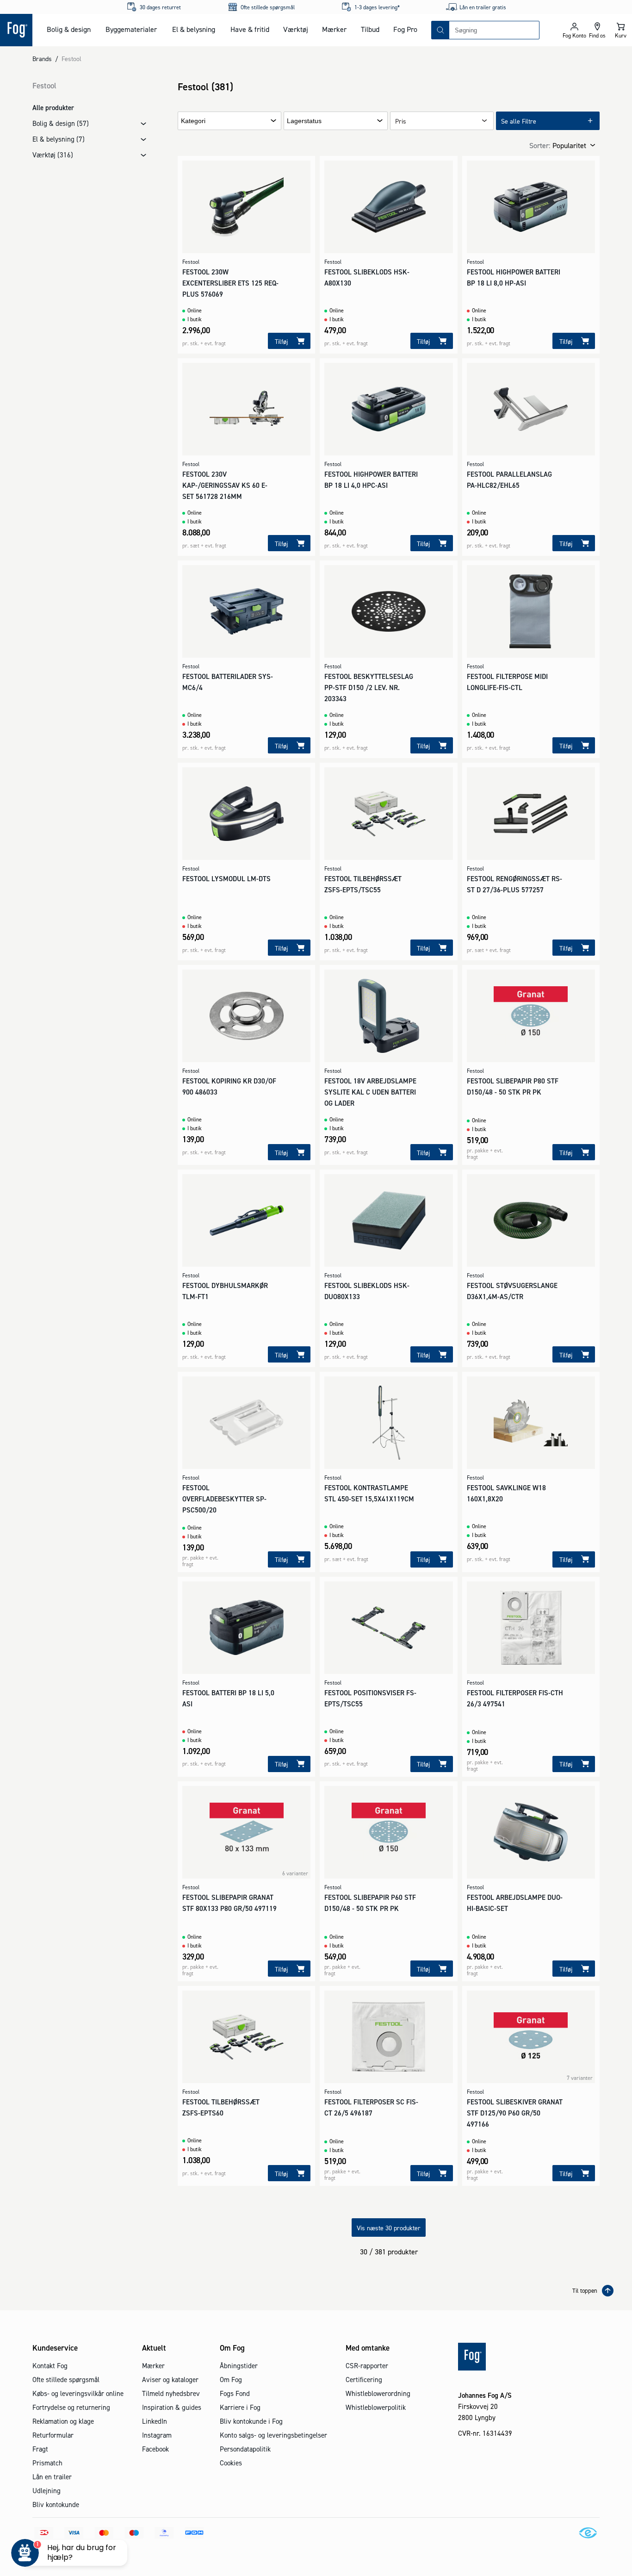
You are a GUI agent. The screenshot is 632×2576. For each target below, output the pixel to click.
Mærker (334, 29)
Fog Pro (405, 29)
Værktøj (296, 29)
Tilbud (370, 29)
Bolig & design (69, 29)
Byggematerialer (131, 29)
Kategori (193, 121)
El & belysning (194, 29)
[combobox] (494, 30)
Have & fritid (250, 29)
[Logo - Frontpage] (16, 30)
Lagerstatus (304, 121)
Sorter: (540, 145)
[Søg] (440, 30)
